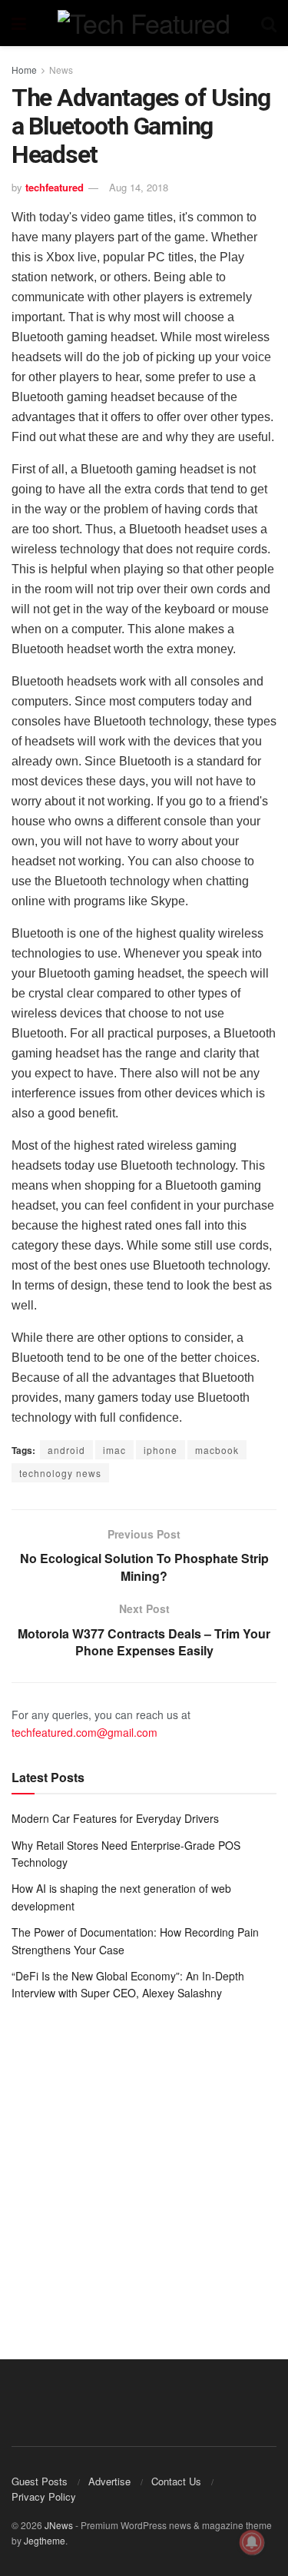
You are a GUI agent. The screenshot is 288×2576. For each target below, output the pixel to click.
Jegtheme (45, 2540)
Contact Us (176, 2481)
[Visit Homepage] (144, 23)
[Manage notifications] (252, 2542)
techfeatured (55, 187)
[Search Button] (269, 23)
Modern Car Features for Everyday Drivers (115, 1818)
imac (114, 1450)
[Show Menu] (19, 23)
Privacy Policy (44, 2496)
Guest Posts (40, 2481)
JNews (59, 2525)
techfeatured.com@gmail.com (84, 1732)
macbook (217, 1450)
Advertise (109, 2481)
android (66, 1450)
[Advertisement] (144, 2169)
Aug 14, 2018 (139, 187)
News (61, 70)
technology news (60, 1473)
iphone (161, 1450)
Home (24, 70)
